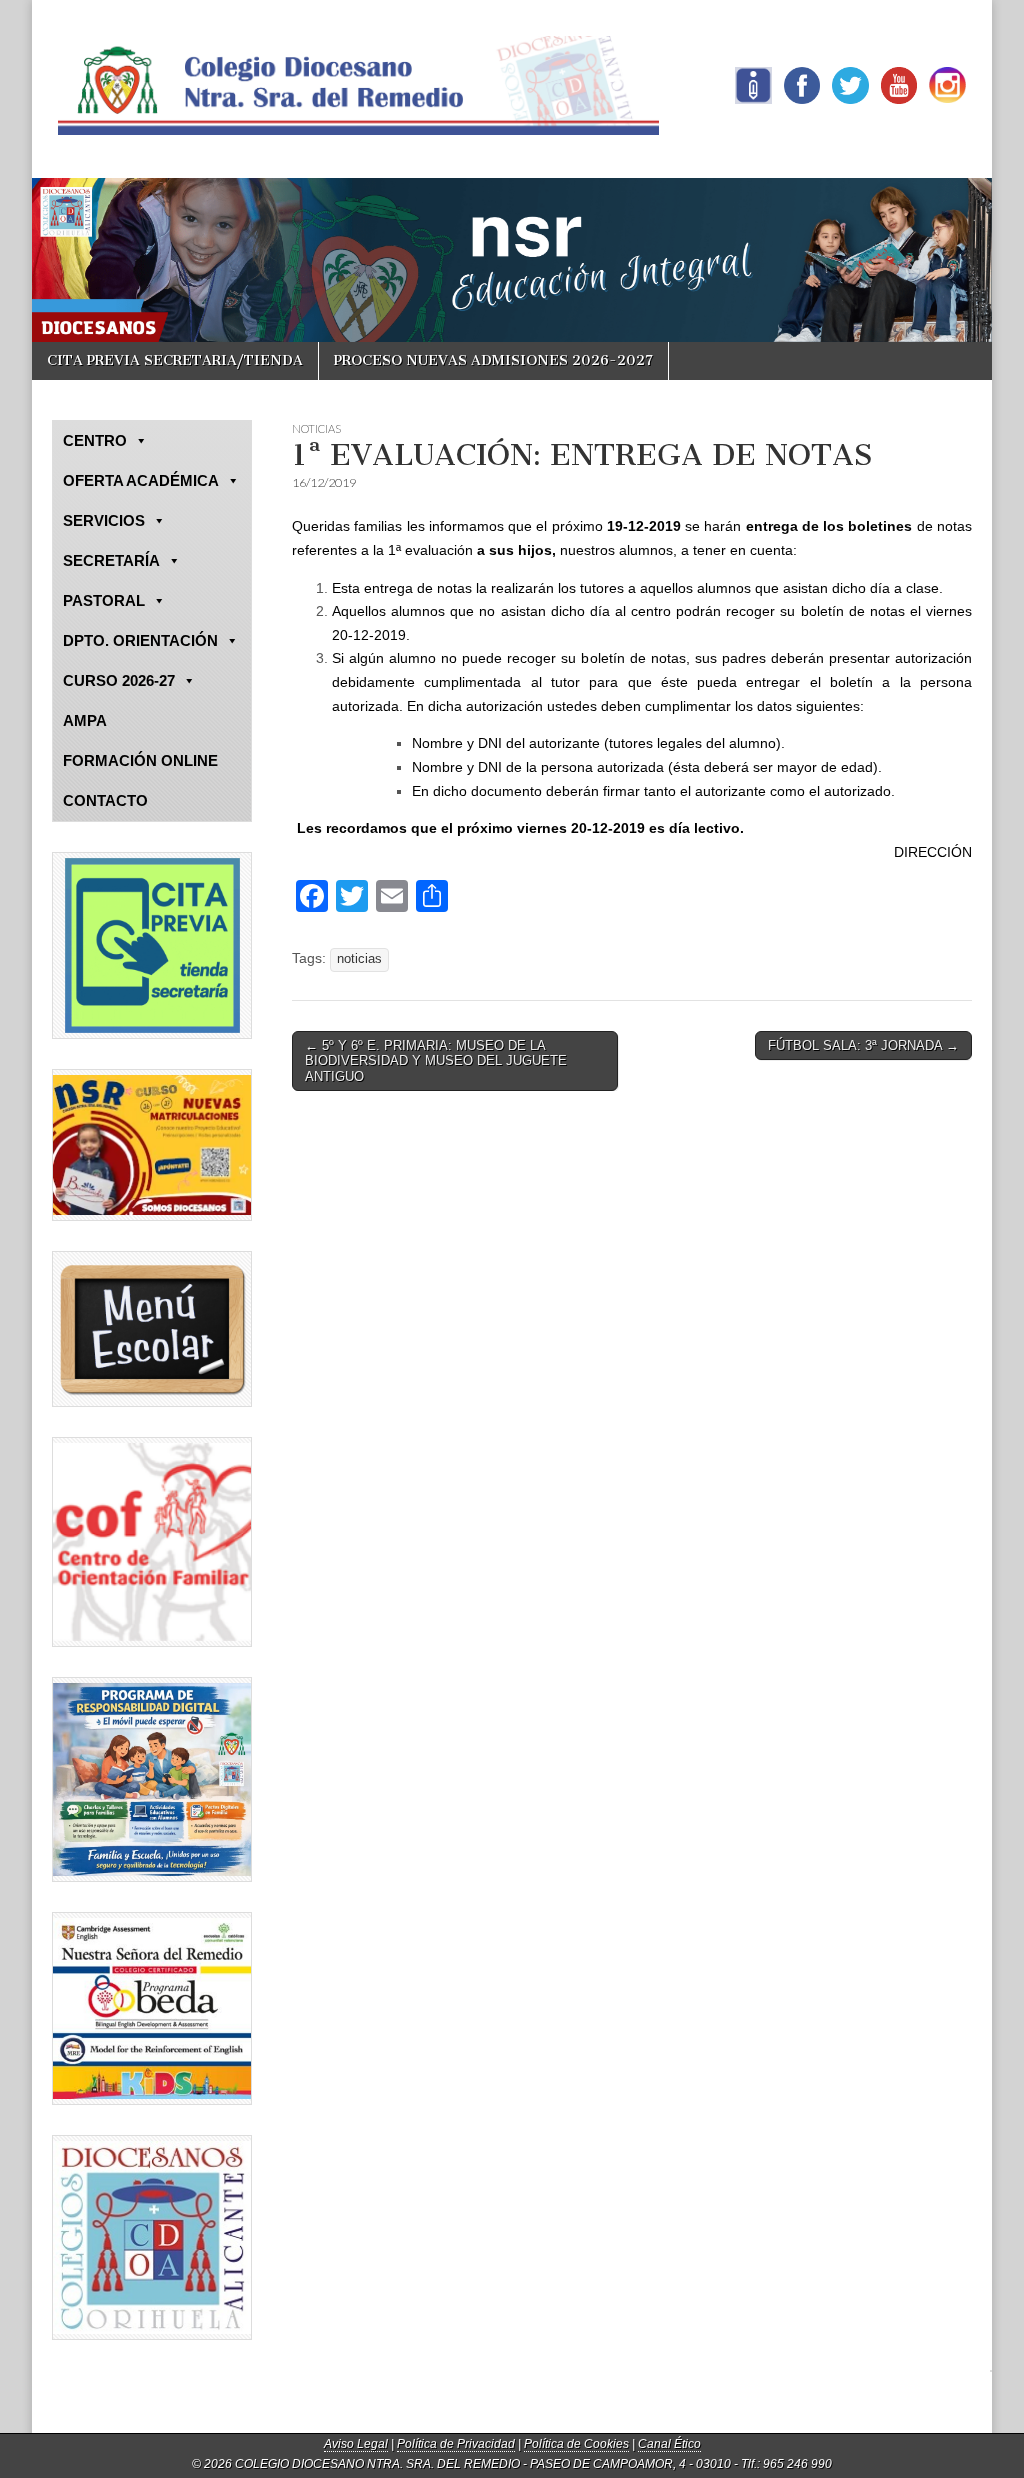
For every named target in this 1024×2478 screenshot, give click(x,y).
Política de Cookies (576, 2444)
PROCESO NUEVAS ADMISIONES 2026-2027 (493, 360)
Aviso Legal (356, 2444)
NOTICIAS (316, 428)
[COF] (152, 1542)
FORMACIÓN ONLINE (140, 760)
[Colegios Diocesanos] (152, 2237)
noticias (359, 959)
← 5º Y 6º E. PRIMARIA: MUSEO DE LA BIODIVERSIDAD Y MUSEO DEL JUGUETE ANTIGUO (436, 1061)
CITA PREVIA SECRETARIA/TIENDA (175, 360)
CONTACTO (105, 800)
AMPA (85, 720)
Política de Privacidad (456, 2444)
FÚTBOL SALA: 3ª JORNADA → (863, 1045)
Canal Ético (669, 2444)
